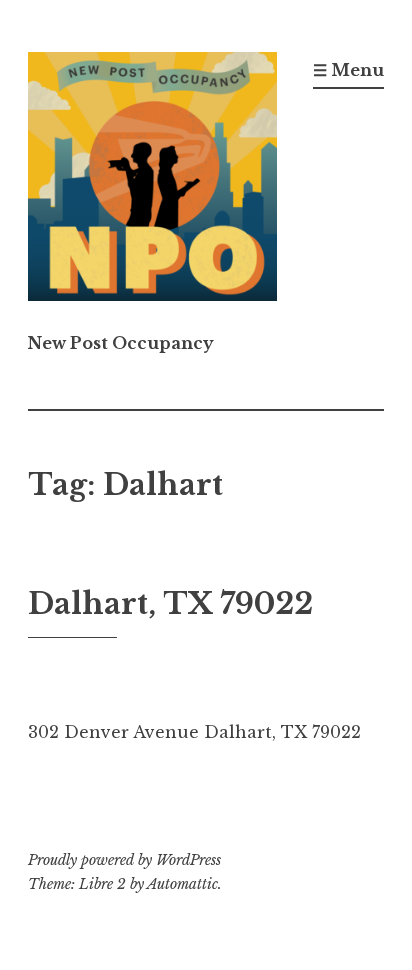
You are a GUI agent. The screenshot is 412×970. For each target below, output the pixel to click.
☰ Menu (348, 70)
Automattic (182, 884)
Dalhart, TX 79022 (170, 604)
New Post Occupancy (121, 343)
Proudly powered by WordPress (124, 860)
